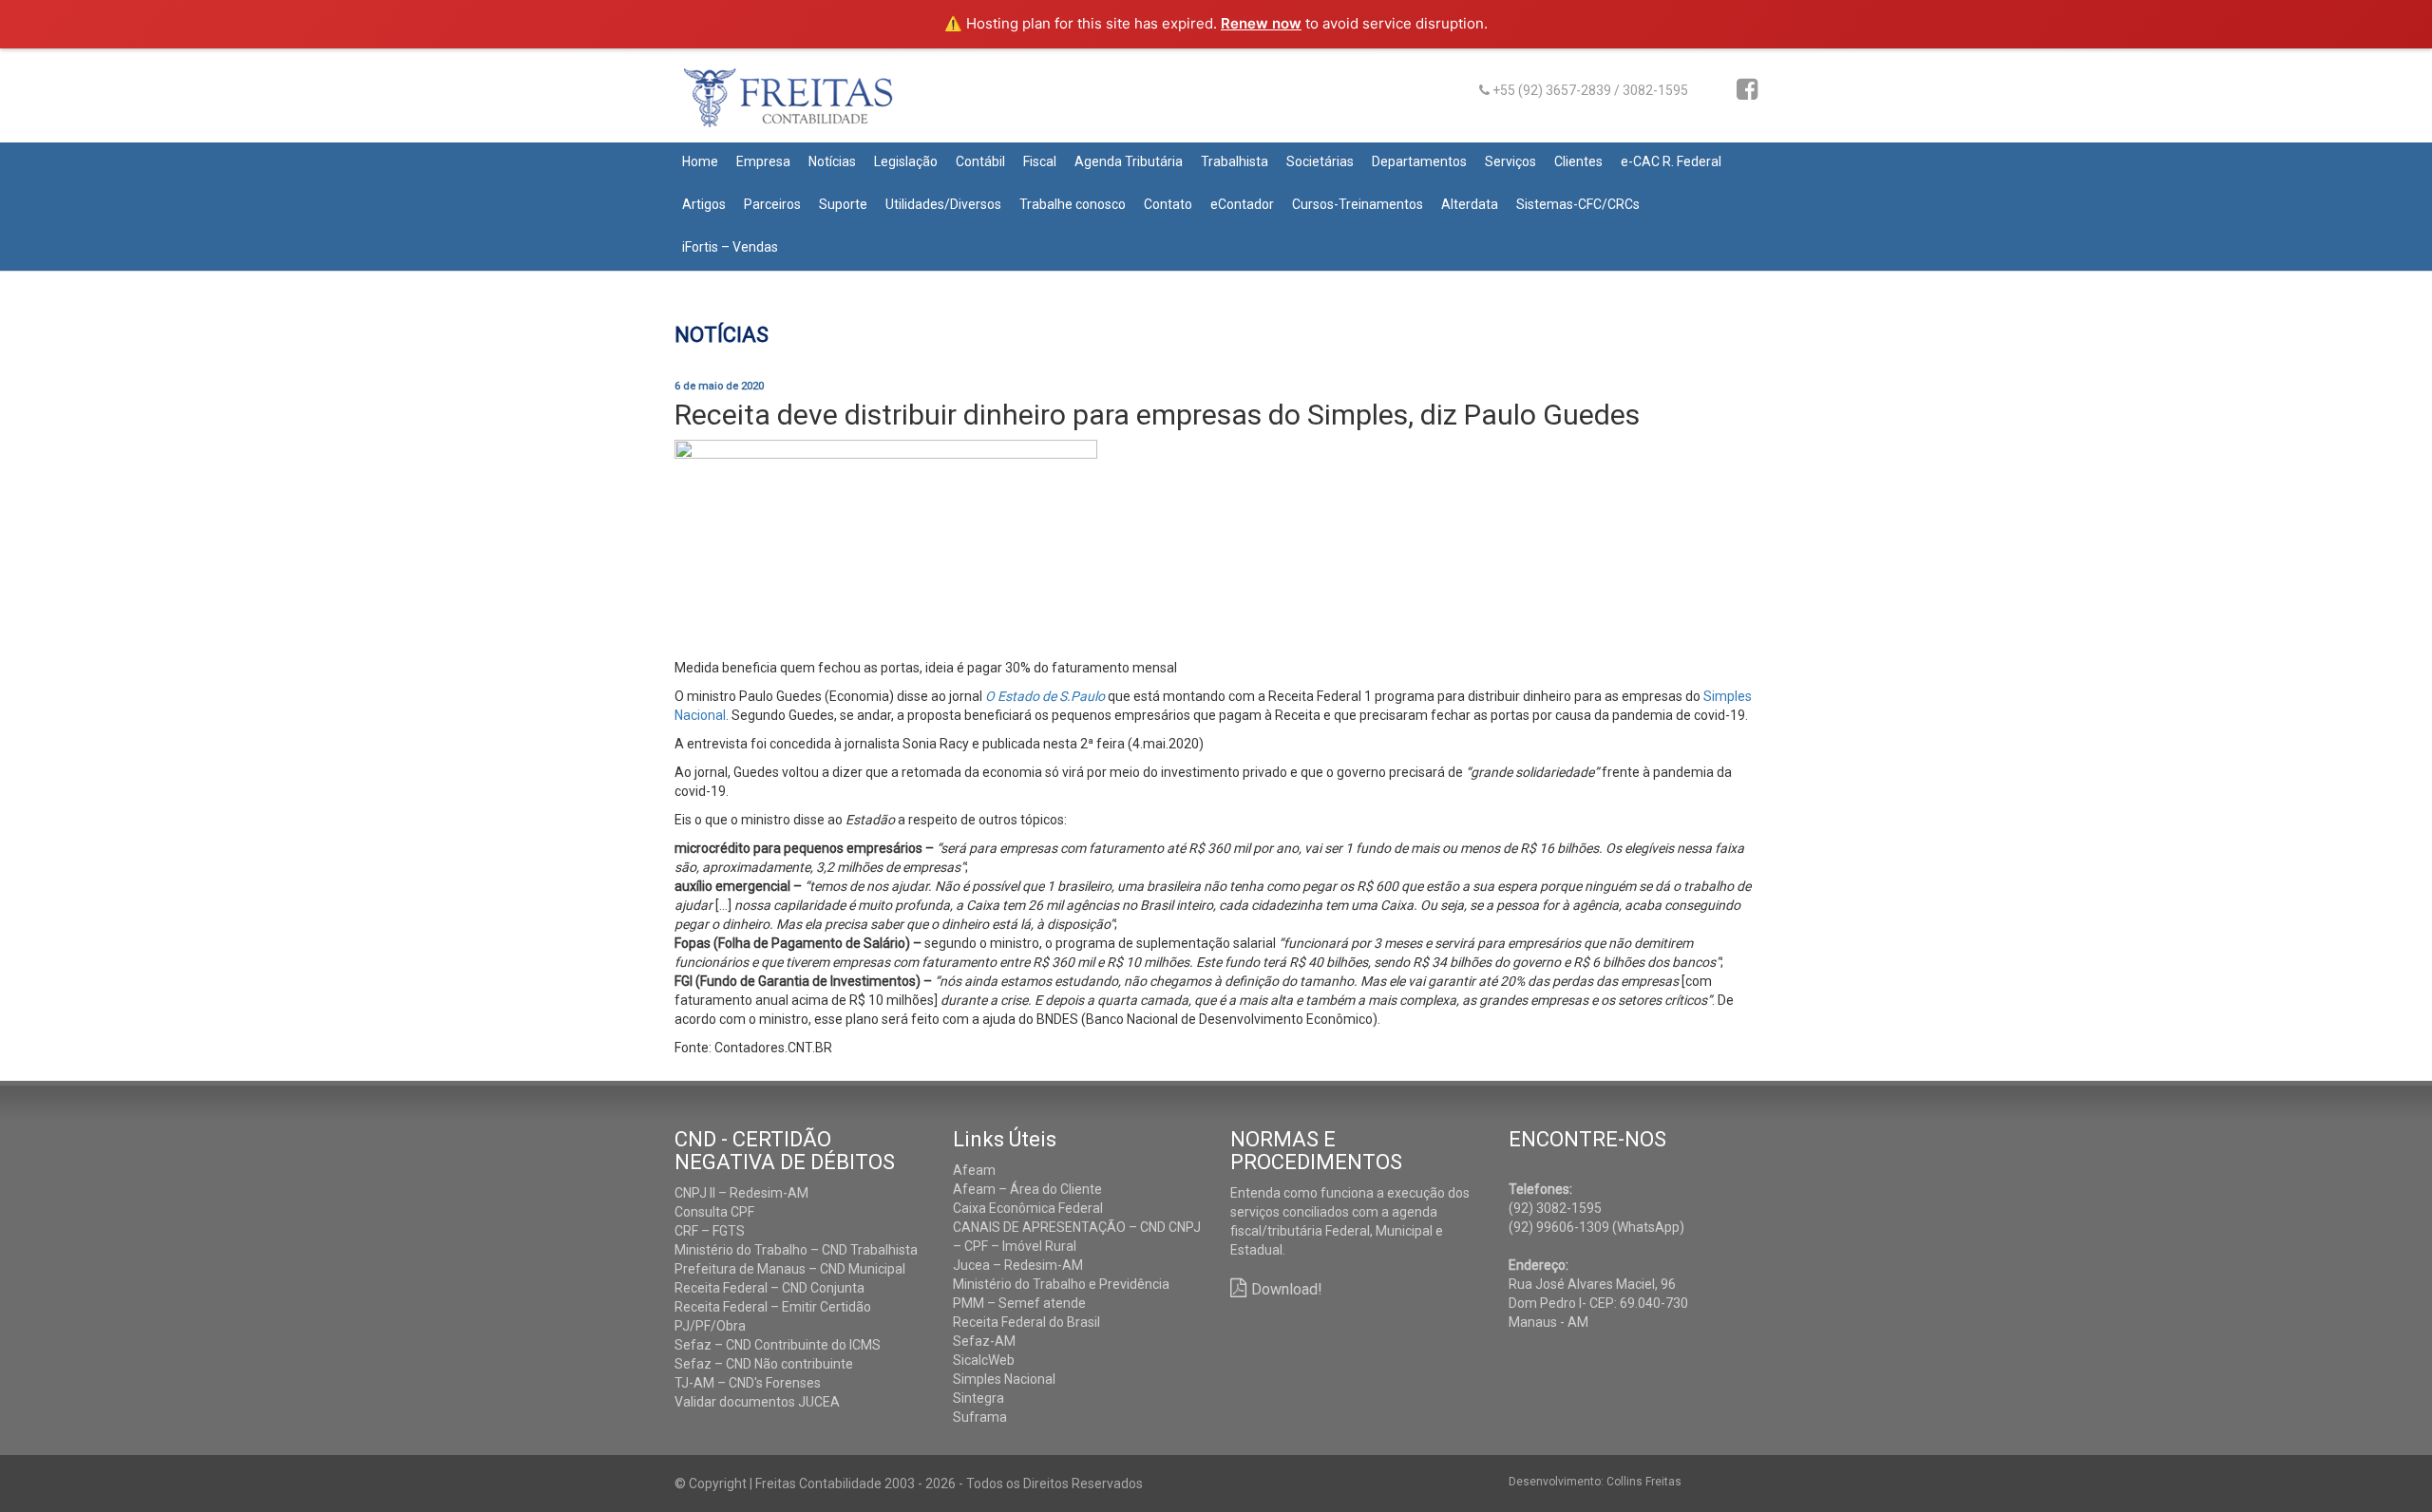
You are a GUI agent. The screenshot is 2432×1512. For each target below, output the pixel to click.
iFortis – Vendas (730, 247)
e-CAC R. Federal (1671, 161)
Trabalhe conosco (1073, 204)
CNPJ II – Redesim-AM (741, 1193)
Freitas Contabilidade (815, 105)
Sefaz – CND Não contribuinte (764, 1364)
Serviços (1510, 161)
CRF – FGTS (710, 1231)
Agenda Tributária (1129, 161)
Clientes (1578, 161)
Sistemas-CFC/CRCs (1578, 204)
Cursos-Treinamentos (1358, 204)
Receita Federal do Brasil (1026, 1322)
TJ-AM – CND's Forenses (748, 1383)
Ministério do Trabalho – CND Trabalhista (796, 1250)
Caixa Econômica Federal (1028, 1208)
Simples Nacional (1004, 1379)
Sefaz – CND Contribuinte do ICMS (778, 1345)
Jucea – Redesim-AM (1018, 1265)
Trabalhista (1235, 161)
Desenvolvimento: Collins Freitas (1595, 1482)
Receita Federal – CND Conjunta (769, 1288)
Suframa (980, 1417)
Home (700, 161)
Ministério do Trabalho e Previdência (1061, 1284)
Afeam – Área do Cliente (1027, 1189)
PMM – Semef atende (1019, 1303)
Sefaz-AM (984, 1341)
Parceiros (772, 204)
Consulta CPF (714, 1212)
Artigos (704, 204)
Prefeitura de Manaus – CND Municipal (790, 1269)
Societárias (1320, 161)
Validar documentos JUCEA (757, 1402)
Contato (1168, 204)
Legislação (906, 161)
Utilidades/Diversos (943, 204)
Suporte (843, 204)
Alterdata (1470, 204)
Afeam (974, 1170)
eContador (1242, 204)
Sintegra (978, 1398)
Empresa (763, 161)
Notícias (832, 161)
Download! (1287, 1289)
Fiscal (1040, 161)
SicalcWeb (984, 1360)
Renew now (1261, 23)
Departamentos (1419, 161)
